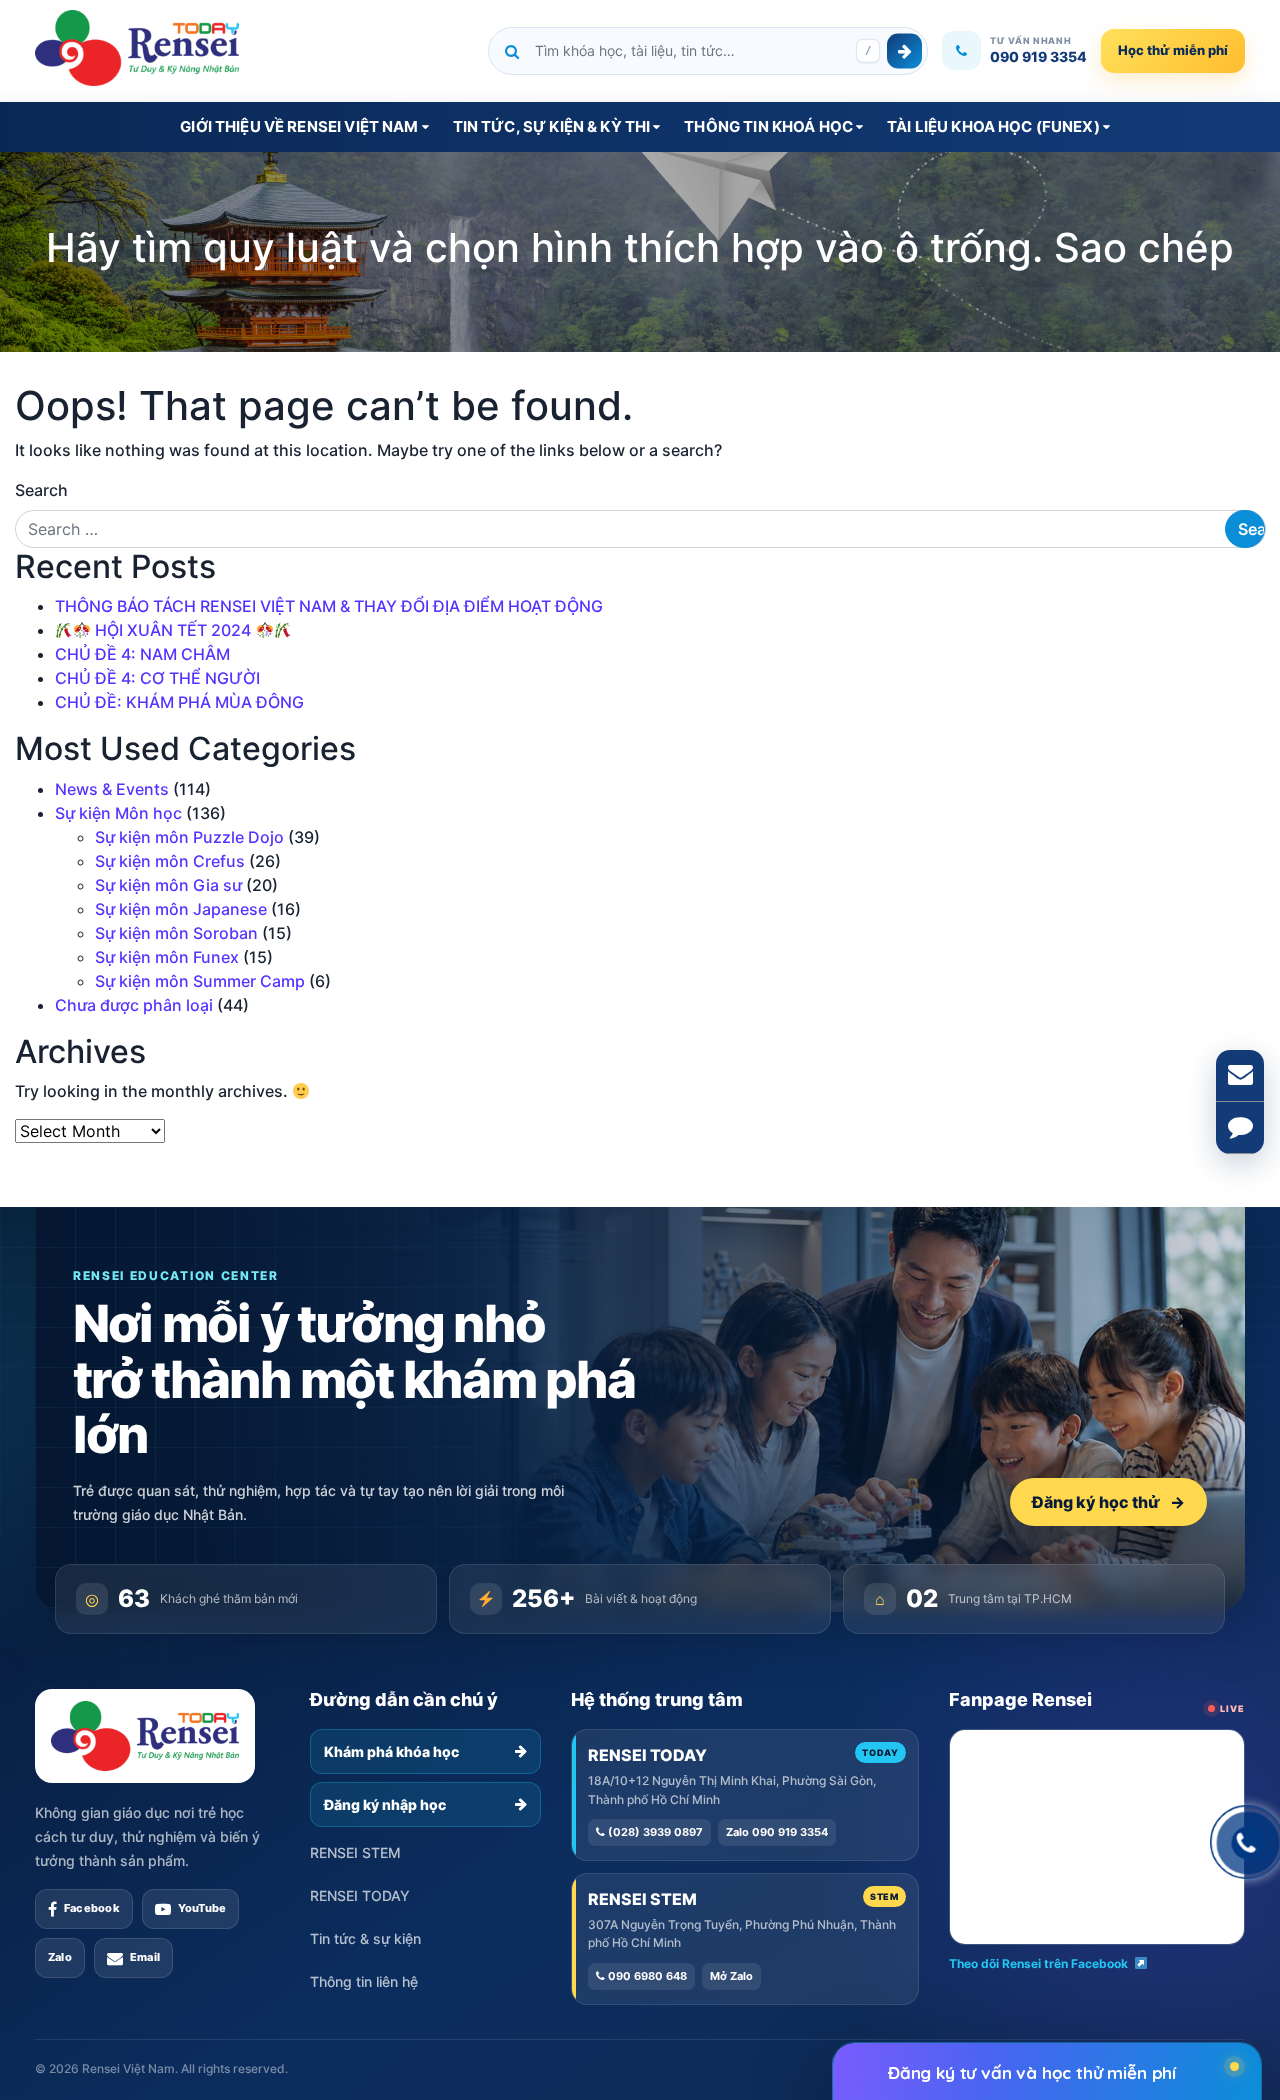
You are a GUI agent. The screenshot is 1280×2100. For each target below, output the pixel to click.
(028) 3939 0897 (654, 1832)
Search (41, 490)
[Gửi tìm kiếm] (904, 50)
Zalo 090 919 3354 (777, 1832)
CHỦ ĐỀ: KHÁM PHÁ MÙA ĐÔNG (179, 702)
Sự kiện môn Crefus (170, 861)
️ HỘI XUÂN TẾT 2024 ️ (173, 630)
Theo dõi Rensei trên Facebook (1038, 1963)
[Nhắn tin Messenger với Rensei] (1240, 1128)
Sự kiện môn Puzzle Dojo (189, 837)
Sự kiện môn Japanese (181, 909)
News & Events (112, 789)
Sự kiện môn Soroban (176, 933)
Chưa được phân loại (134, 1005)
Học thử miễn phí (1173, 50)
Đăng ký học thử (1108, 1502)
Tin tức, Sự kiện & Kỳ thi (552, 126)
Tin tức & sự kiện (365, 1938)
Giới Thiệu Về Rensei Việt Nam (299, 126)
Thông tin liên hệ (364, 1981)
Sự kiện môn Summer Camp (200, 981)
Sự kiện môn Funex (167, 957)
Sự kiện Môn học (118, 813)
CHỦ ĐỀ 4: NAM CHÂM (142, 654)
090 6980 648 (646, 1976)
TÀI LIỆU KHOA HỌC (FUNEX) (993, 126)
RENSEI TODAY (360, 1895)
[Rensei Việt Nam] (137, 48)
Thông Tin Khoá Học (768, 126)
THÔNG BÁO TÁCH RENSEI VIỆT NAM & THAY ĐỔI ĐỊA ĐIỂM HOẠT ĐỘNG (329, 606)
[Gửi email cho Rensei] (1240, 1076)
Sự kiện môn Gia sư (168, 885)
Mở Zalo (731, 1976)
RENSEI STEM (355, 1852)
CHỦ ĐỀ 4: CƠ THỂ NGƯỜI (157, 678)
